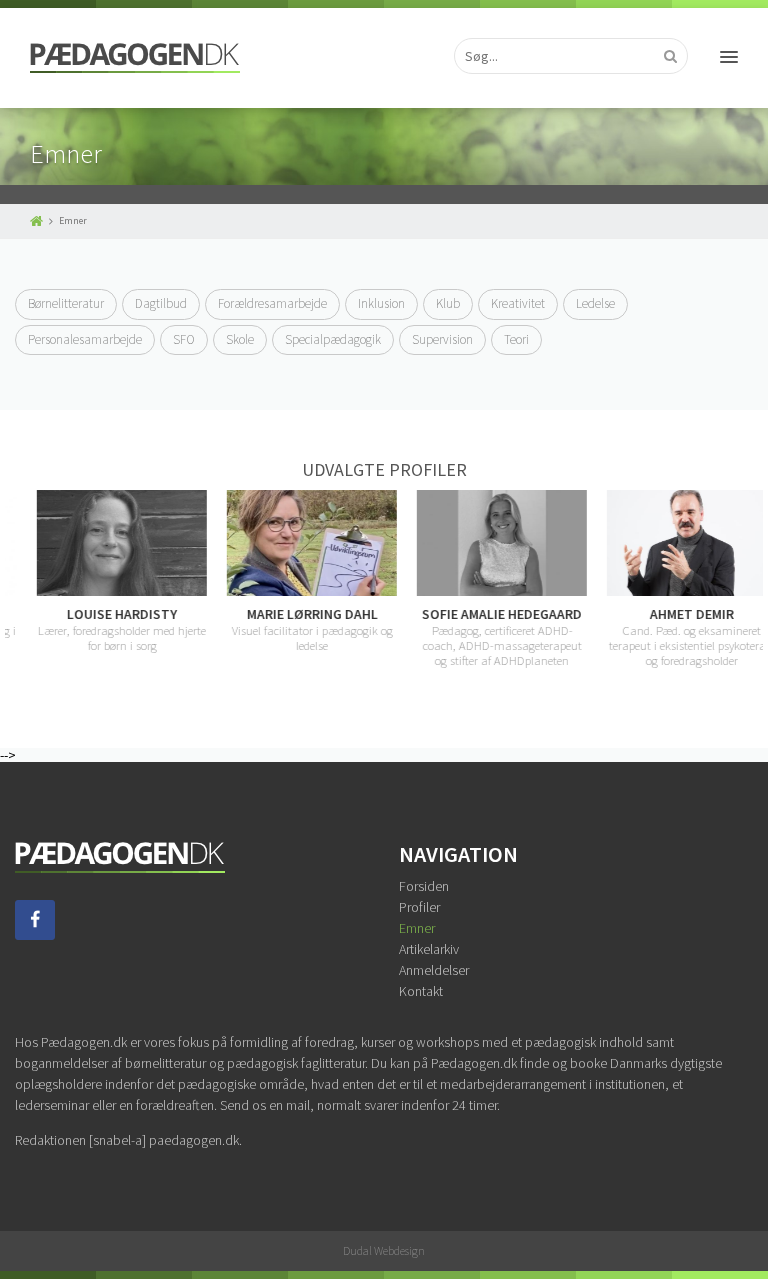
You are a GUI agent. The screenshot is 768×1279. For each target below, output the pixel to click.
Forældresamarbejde (272, 303)
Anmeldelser (434, 970)
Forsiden (424, 886)
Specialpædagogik (333, 339)
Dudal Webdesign (384, 1250)
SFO (184, 339)
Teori (516, 339)
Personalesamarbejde (85, 339)
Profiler (419, 907)
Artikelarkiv (429, 949)
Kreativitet (518, 303)
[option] (103, 571)
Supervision (442, 339)
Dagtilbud (161, 303)
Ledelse (595, 303)
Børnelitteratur (66, 303)
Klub (448, 303)
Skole (240, 339)
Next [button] (753, 579)
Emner (417, 928)
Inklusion (381, 303)
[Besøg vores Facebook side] (35, 935)
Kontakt (421, 991)
